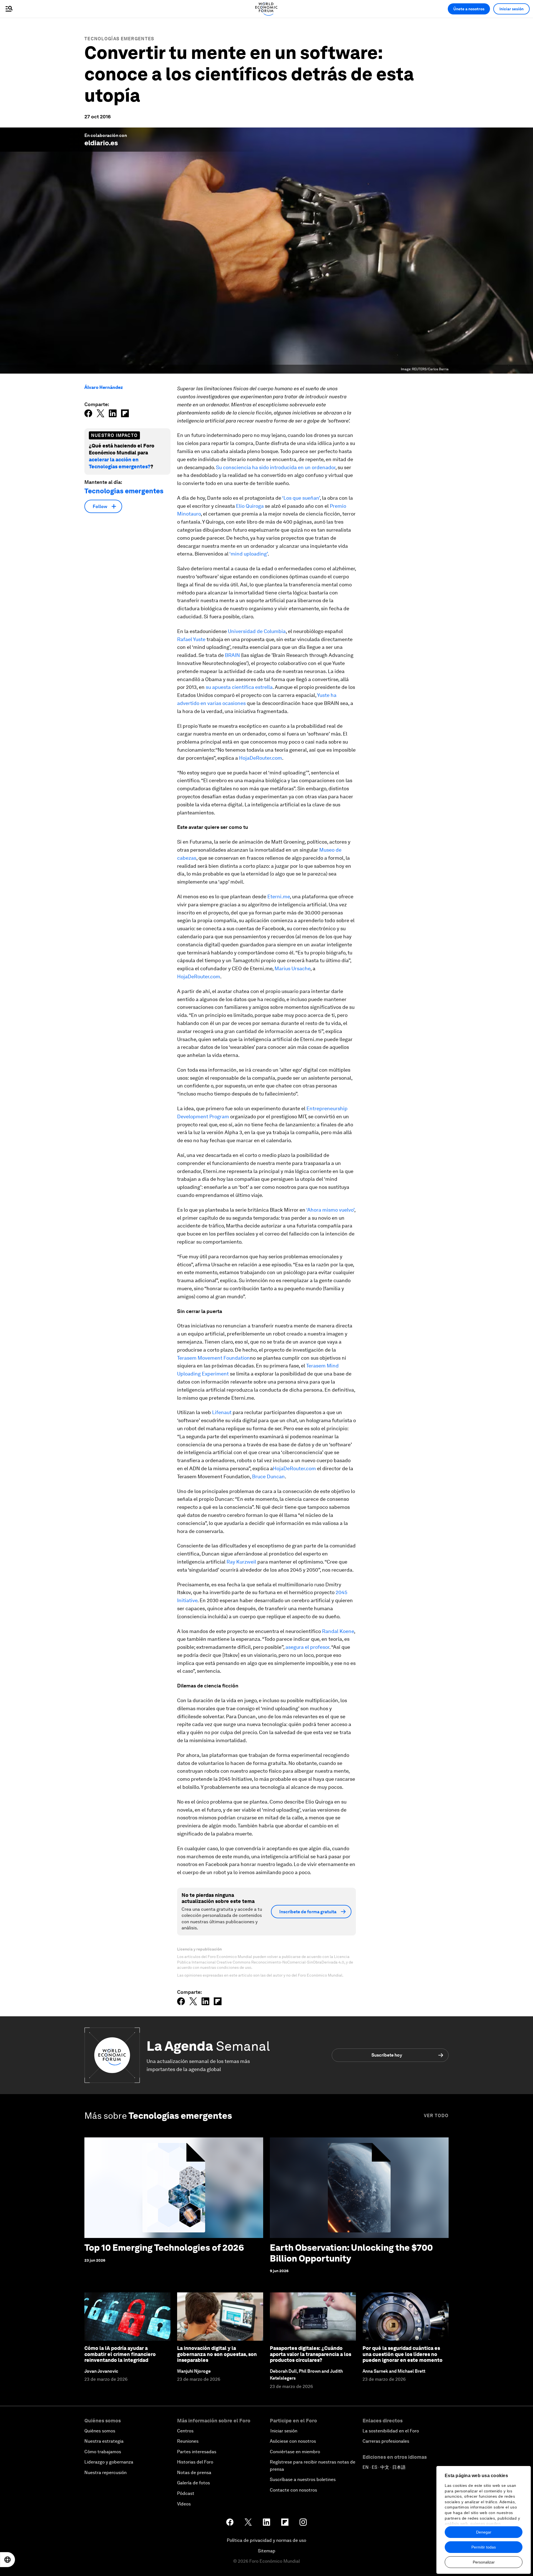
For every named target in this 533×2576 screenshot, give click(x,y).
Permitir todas (484, 2547)
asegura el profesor (307, 1647)
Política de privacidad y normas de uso (266, 2540)
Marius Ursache (292, 968)
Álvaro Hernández (104, 387)
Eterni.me (279, 896)
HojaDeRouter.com (261, 758)
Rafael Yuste (191, 639)
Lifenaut (222, 1412)
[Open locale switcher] (7, 2560)
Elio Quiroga (250, 506)
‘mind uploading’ (248, 554)
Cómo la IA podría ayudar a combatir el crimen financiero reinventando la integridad (120, 2354)
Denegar (484, 2532)
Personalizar (484, 2562)
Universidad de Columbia (257, 631)
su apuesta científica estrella (239, 687)
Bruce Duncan (268, 1476)
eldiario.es (101, 143)
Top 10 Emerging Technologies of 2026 (164, 2248)
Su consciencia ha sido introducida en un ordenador (276, 467)
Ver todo (436, 2116)
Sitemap (267, 2551)
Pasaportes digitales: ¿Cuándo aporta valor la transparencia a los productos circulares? (311, 2354)
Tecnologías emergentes (119, 39)
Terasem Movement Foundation (213, 1358)
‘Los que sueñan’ (301, 498)
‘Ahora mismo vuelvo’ (330, 1210)
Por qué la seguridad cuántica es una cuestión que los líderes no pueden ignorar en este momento (403, 2354)
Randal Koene (338, 1631)
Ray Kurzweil (241, 1562)
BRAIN (232, 655)
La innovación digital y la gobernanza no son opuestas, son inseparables (217, 2354)
